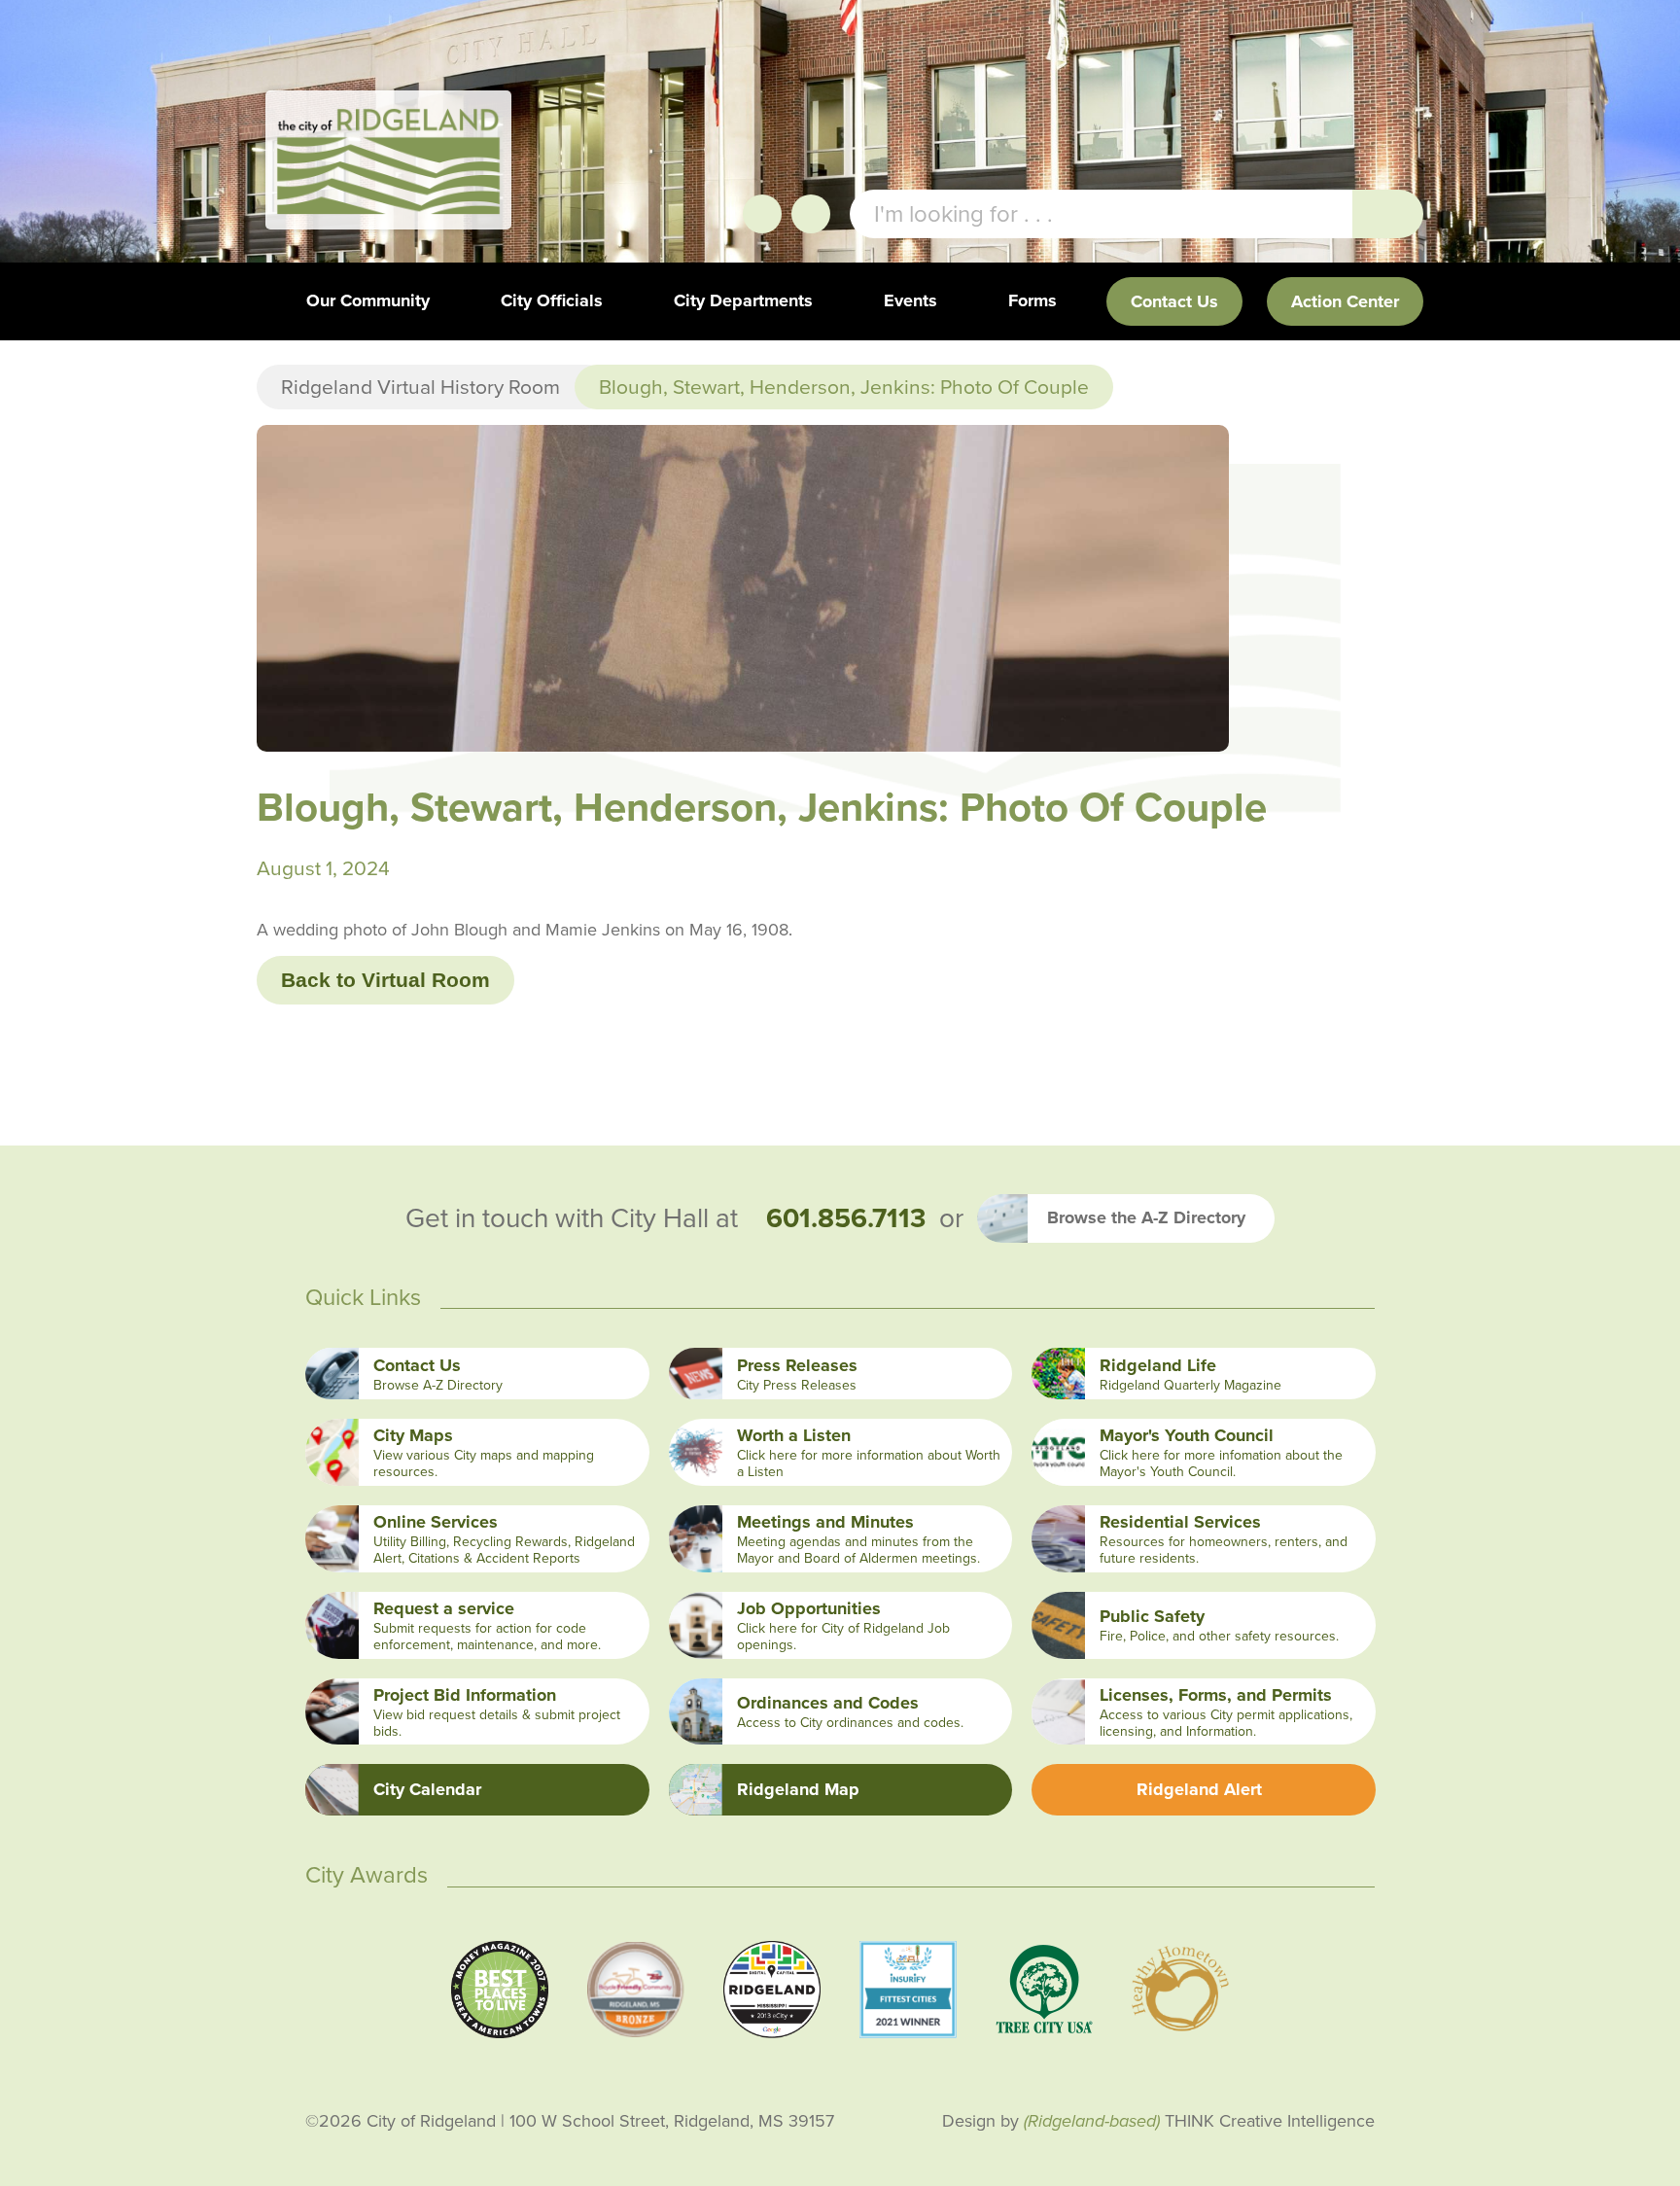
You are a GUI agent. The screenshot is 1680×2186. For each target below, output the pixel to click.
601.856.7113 (846, 1218)
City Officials (552, 300)
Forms (1032, 300)
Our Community (368, 300)
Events (910, 300)
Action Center (1345, 301)
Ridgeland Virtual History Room (420, 387)
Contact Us (1174, 301)
